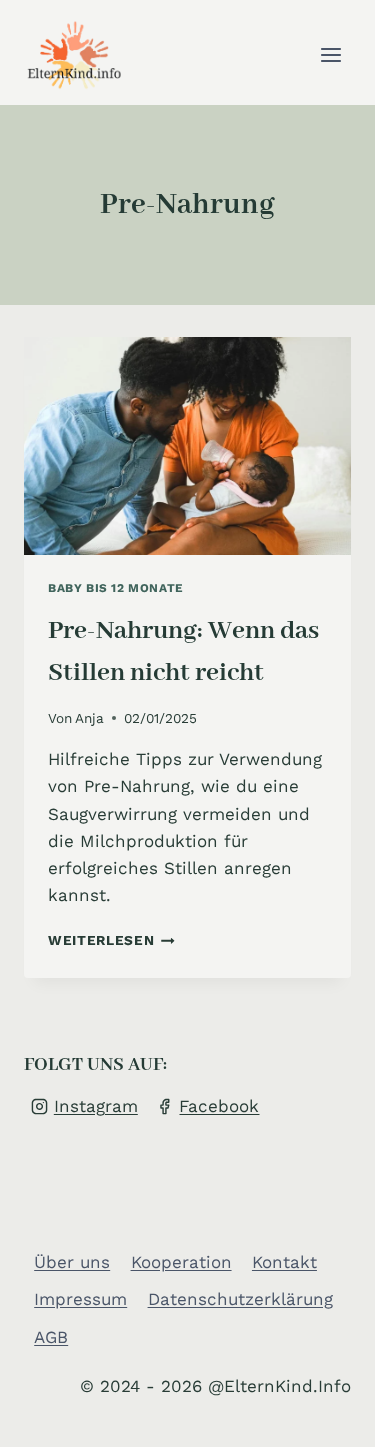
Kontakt (284, 1262)
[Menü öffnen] (330, 54)
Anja (89, 718)
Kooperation (181, 1262)
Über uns (72, 1262)
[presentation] (187, 446)
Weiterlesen (111, 940)
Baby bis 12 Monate (116, 588)
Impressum (80, 1299)
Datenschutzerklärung (240, 1299)
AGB (51, 1337)
